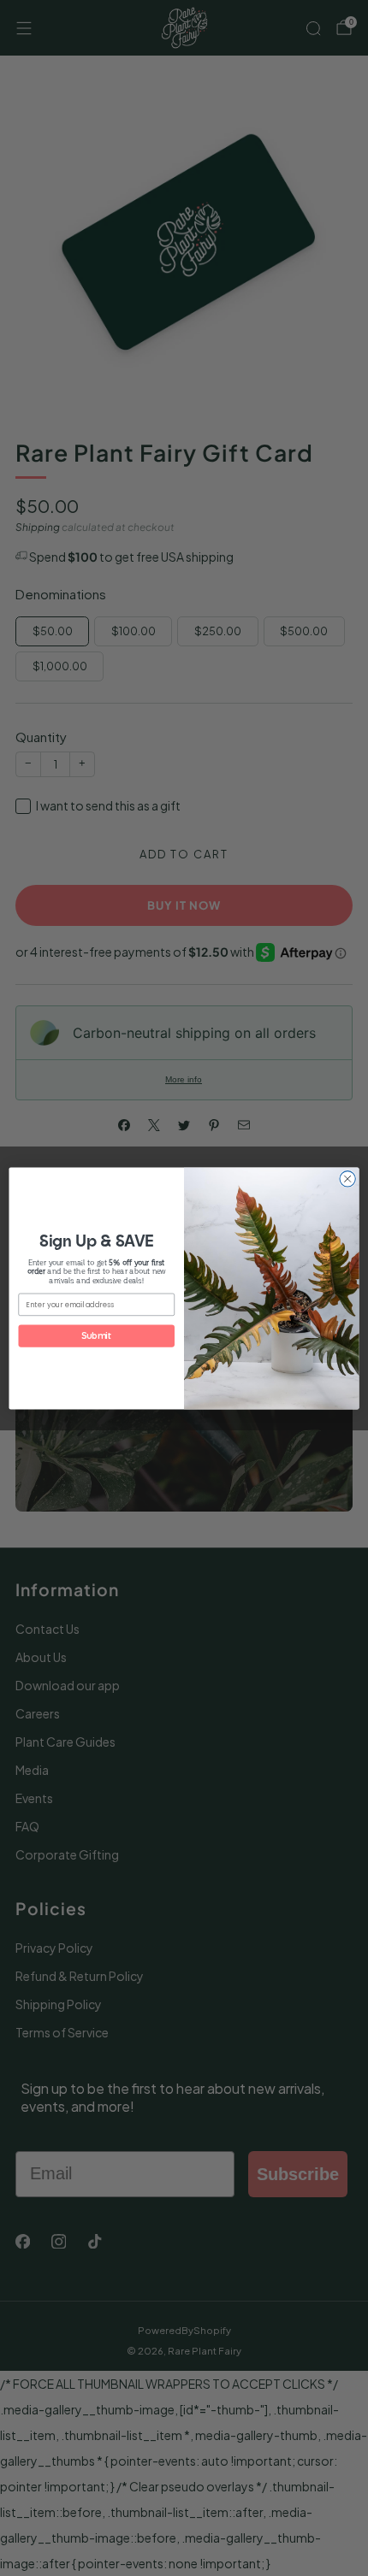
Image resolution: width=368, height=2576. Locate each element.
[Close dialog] (347, 1178)
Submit (96, 1335)
